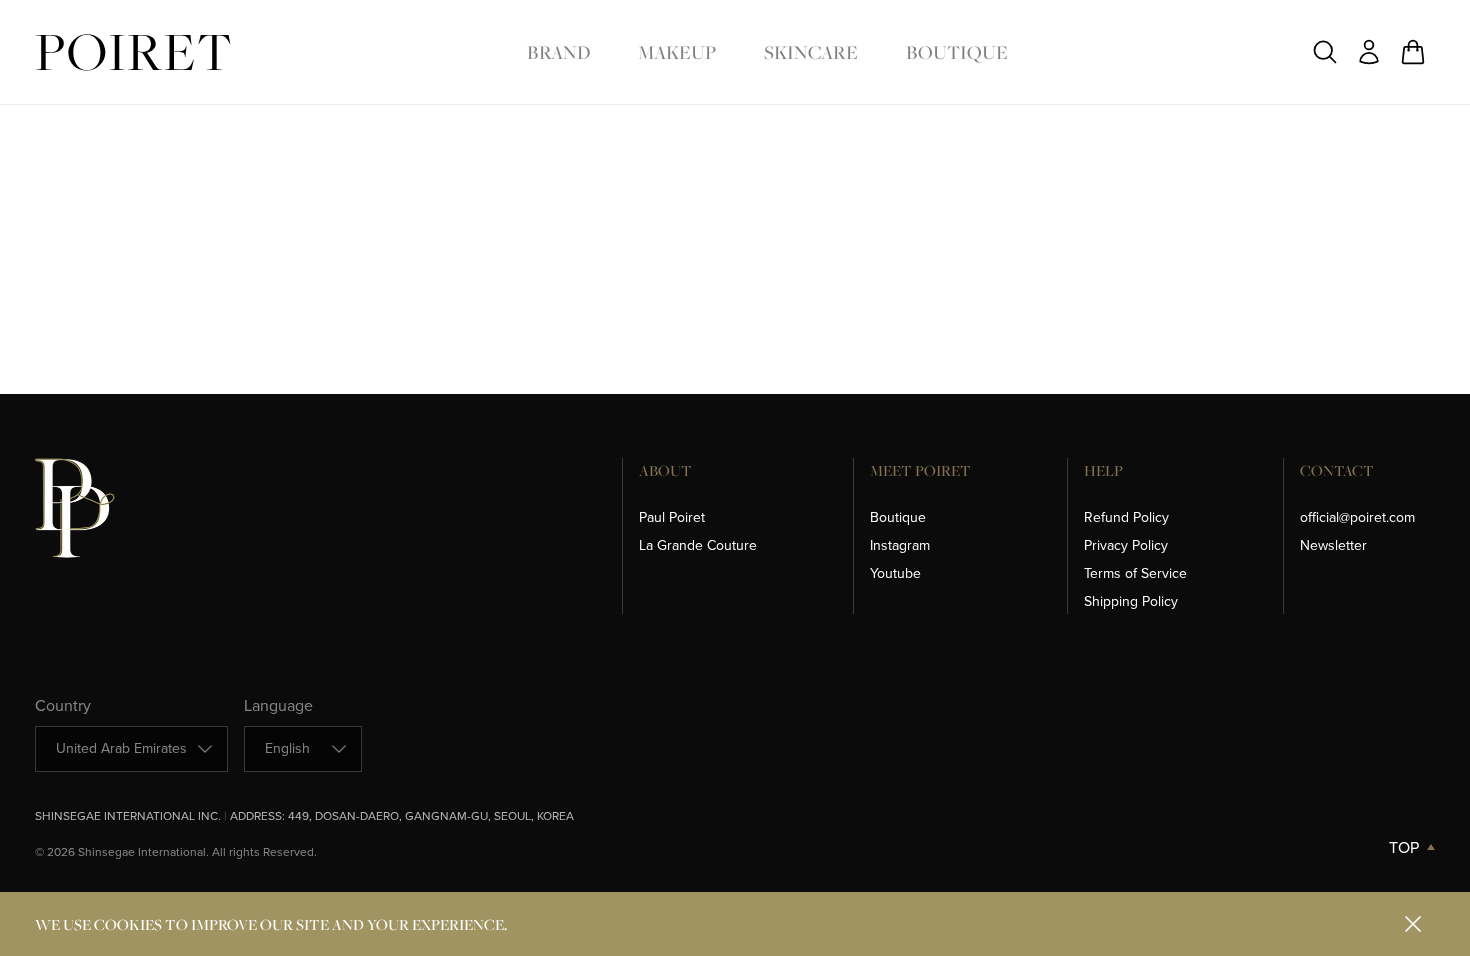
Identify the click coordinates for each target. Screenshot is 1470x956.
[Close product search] (1325, 52)
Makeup (677, 52)
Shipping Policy (1131, 601)
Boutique (957, 52)
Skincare (811, 52)
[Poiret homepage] (133, 52)
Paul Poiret (672, 517)
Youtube (895, 573)
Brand (558, 52)
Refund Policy (1126, 517)
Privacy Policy (1126, 545)
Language (278, 705)
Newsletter (1333, 545)
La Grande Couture (698, 545)
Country (63, 705)
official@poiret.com (1357, 517)
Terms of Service (1135, 573)
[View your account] (1369, 52)
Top (1404, 847)
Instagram (900, 545)
